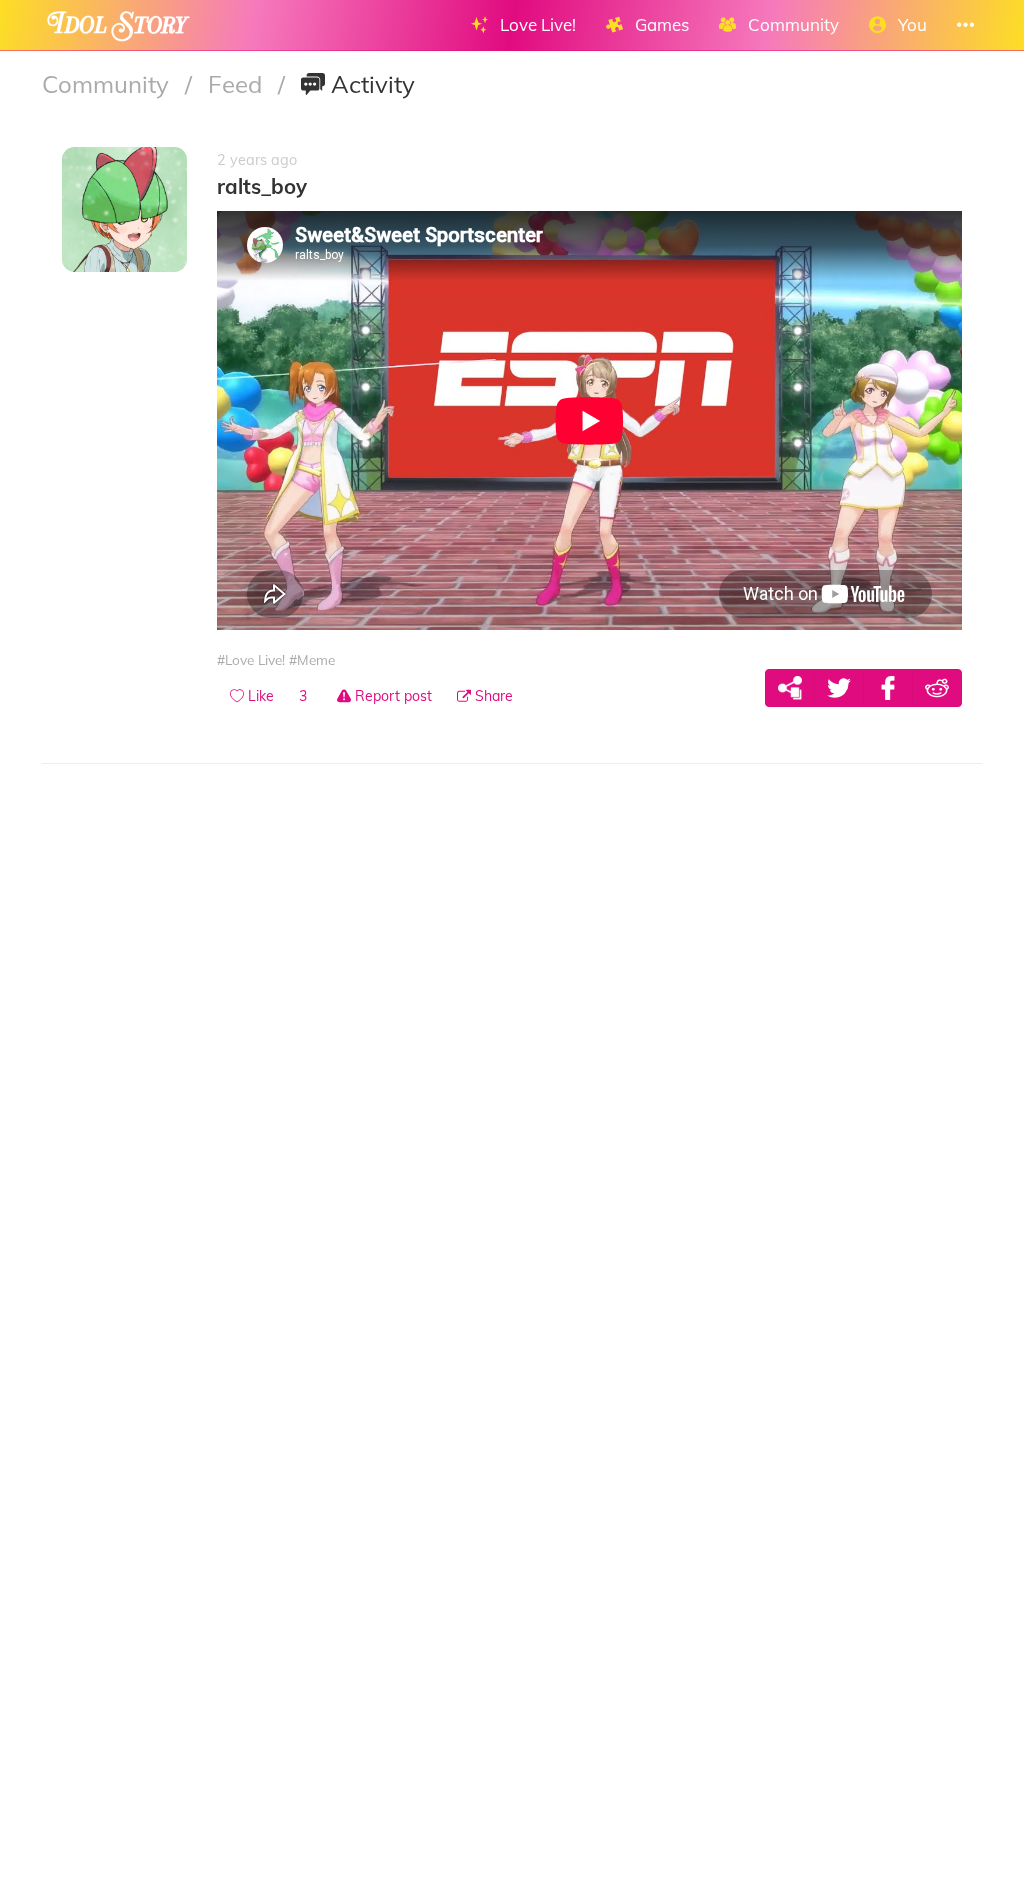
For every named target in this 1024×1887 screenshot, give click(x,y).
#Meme (312, 659)
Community (108, 84)
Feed (238, 84)
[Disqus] (512, 1063)
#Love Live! (251, 659)
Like (259, 696)
